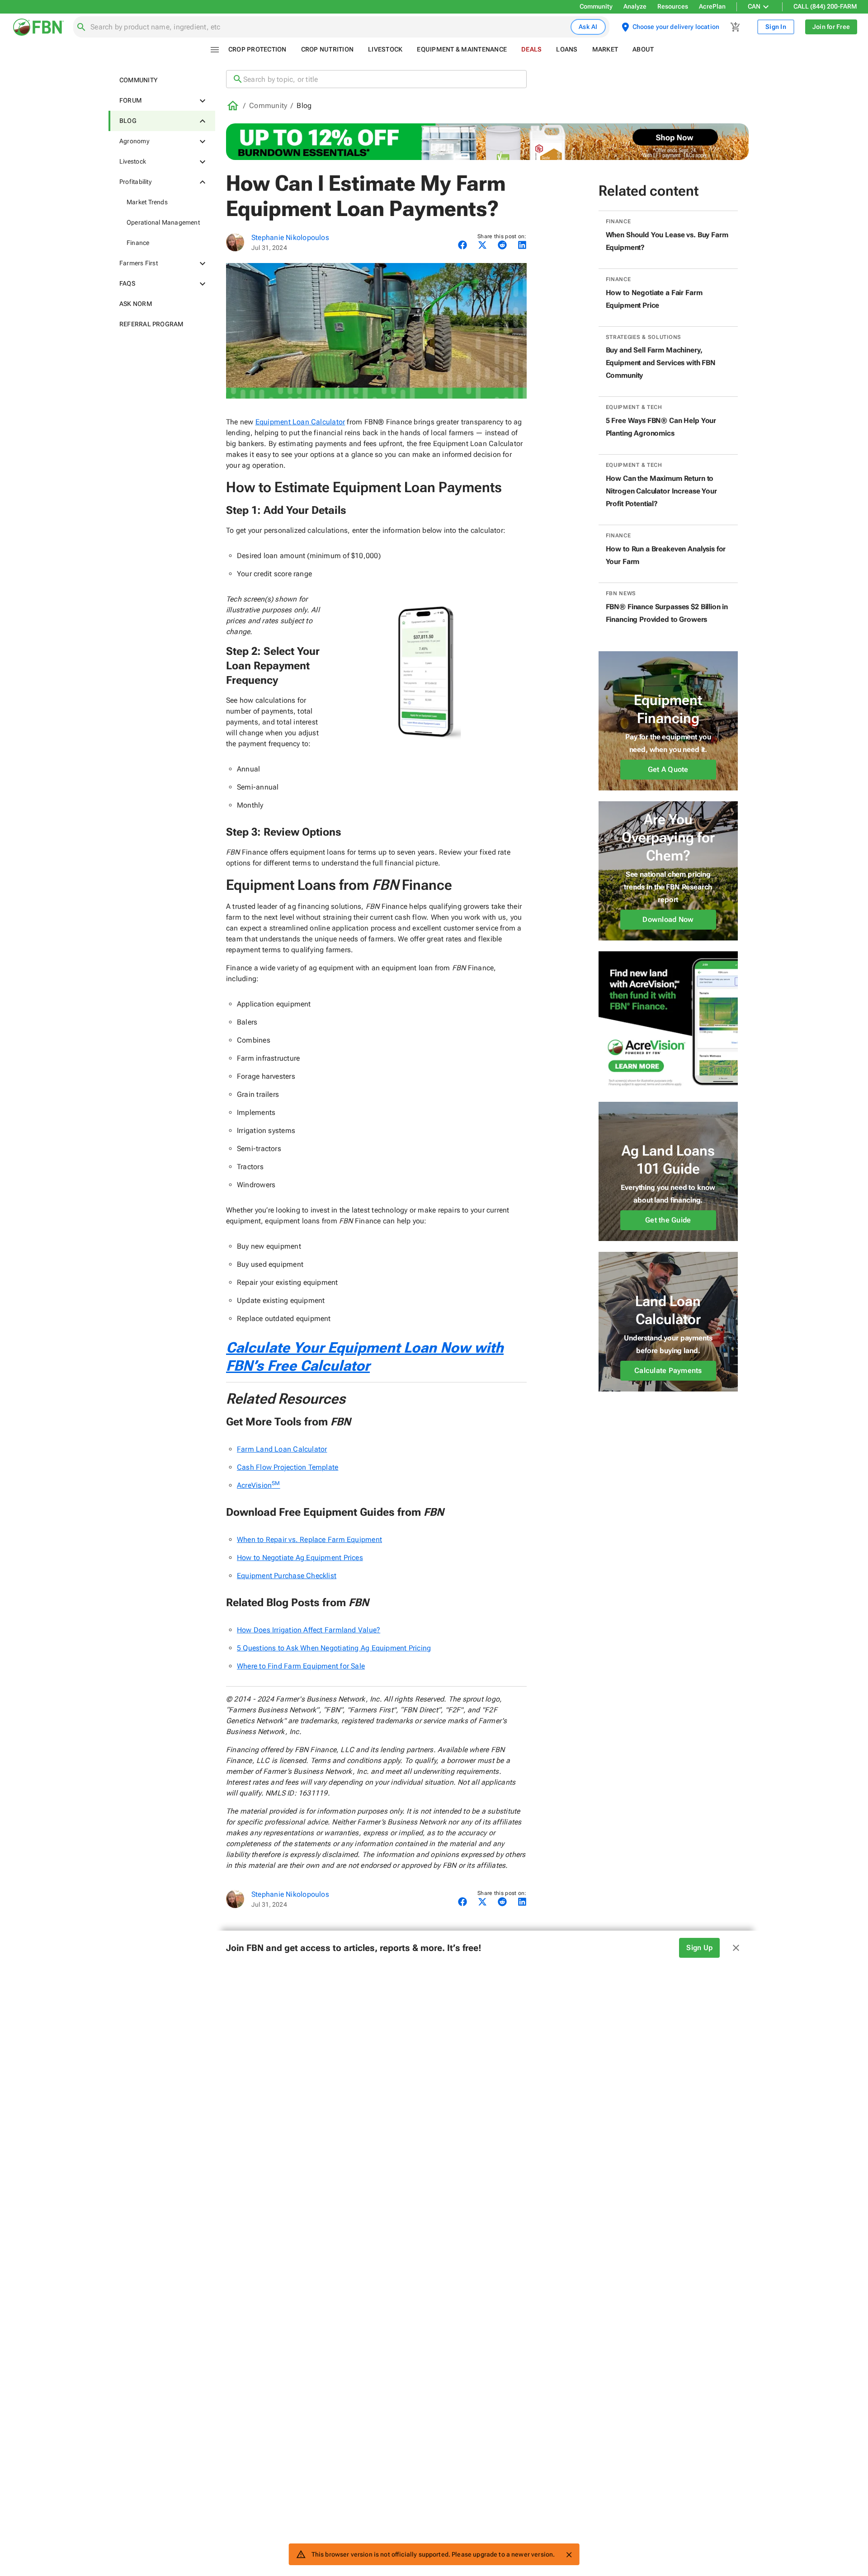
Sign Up (699, 1948)
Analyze (635, 6)
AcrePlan (712, 6)
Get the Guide (668, 1220)
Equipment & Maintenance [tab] (462, 49)
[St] (235, 242)
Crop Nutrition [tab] (328, 49)
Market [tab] (605, 49)
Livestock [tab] (385, 49)
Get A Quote (668, 769)
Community (596, 6)
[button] (162, 80)
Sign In (776, 27)
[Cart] (736, 27)
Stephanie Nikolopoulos (290, 237)
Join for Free (831, 27)
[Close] (569, 2555)
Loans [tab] (567, 49)
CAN (754, 6)
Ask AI (588, 27)
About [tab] (643, 49)
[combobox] (329, 27)
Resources (673, 6)
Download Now (668, 919)
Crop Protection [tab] (257, 49)
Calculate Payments (668, 1370)
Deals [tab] (531, 49)
